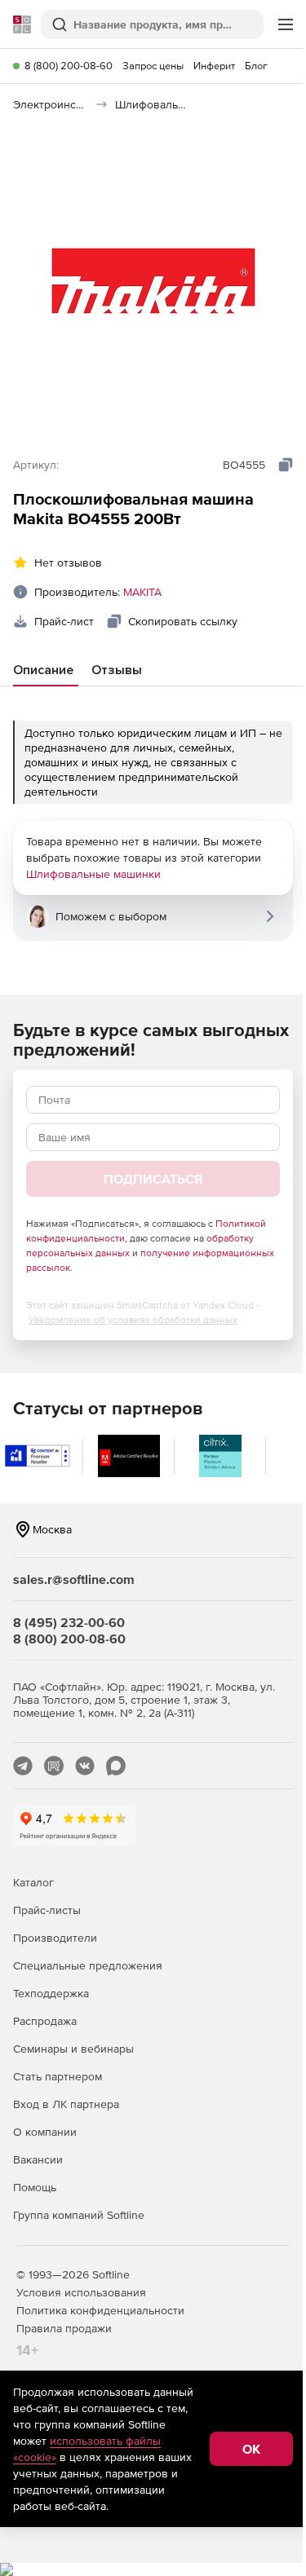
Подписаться (153, 1179)
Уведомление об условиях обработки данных (133, 1320)
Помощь (35, 2187)
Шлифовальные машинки (93, 874)
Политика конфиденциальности (100, 2310)
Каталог (33, 1882)
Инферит (214, 66)
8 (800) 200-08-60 (69, 66)
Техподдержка (51, 1993)
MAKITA (142, 592)
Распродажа (45, 2021)
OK (251, 2449)
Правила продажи (64, 2328)
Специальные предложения (88, 1965)
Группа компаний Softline (79, 2215)
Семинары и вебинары (73, 2049)
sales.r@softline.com (74, 1579)
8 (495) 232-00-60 (69, 1622)
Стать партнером (58, 2076)
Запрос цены (153, 66)
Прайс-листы (47, 1910)
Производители (55, 1938)
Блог (256, 66)
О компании (45, 2132)
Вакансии (38, 2159)
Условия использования (81, 2292)
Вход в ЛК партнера (66, 2104)
